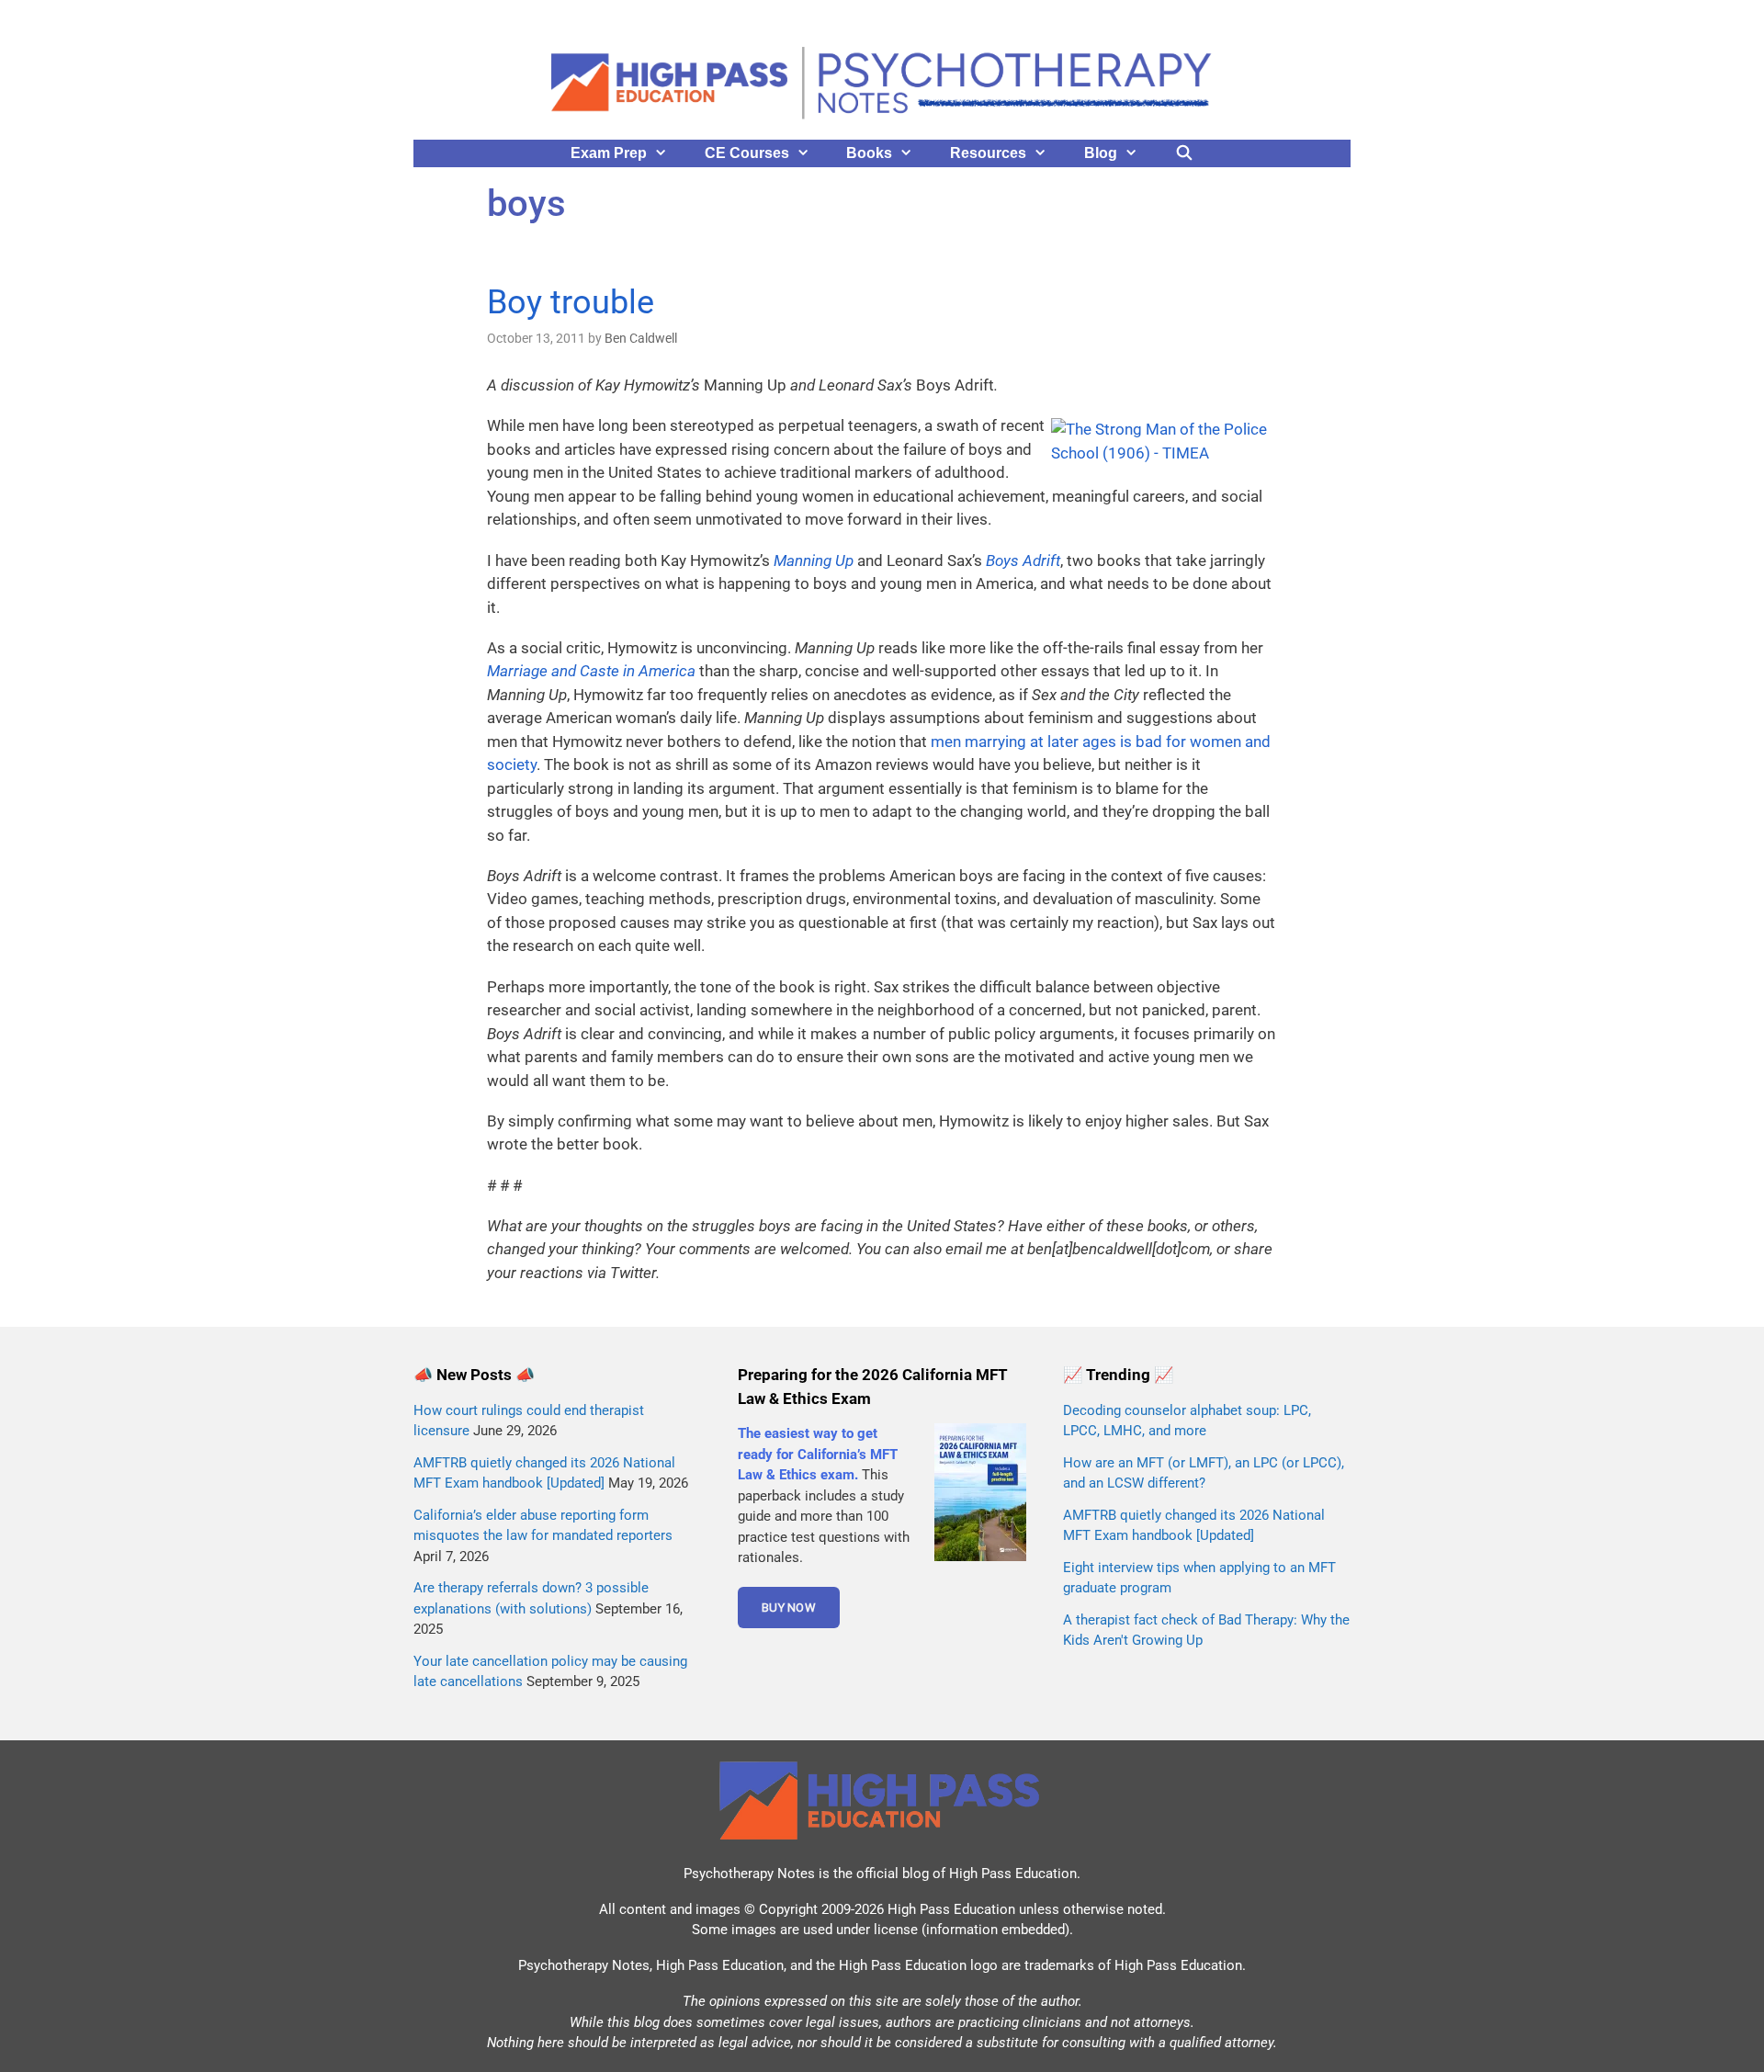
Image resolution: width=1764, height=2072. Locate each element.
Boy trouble (571, 302)
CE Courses (747, 153)
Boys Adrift (1023, 560)
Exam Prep (609, 153)
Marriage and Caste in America (591, 671)
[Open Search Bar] (1185, 153)
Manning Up (814, 560)
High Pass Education (1013, 1874)
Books (869, 153)
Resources (988, 153)
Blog (1101, 153)
